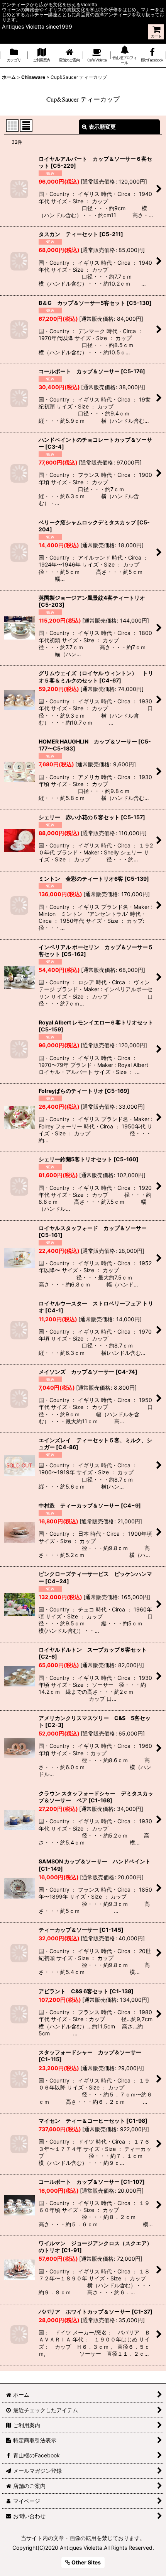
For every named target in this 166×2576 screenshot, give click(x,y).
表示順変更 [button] (102, 127)
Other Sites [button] (86, 2562)
